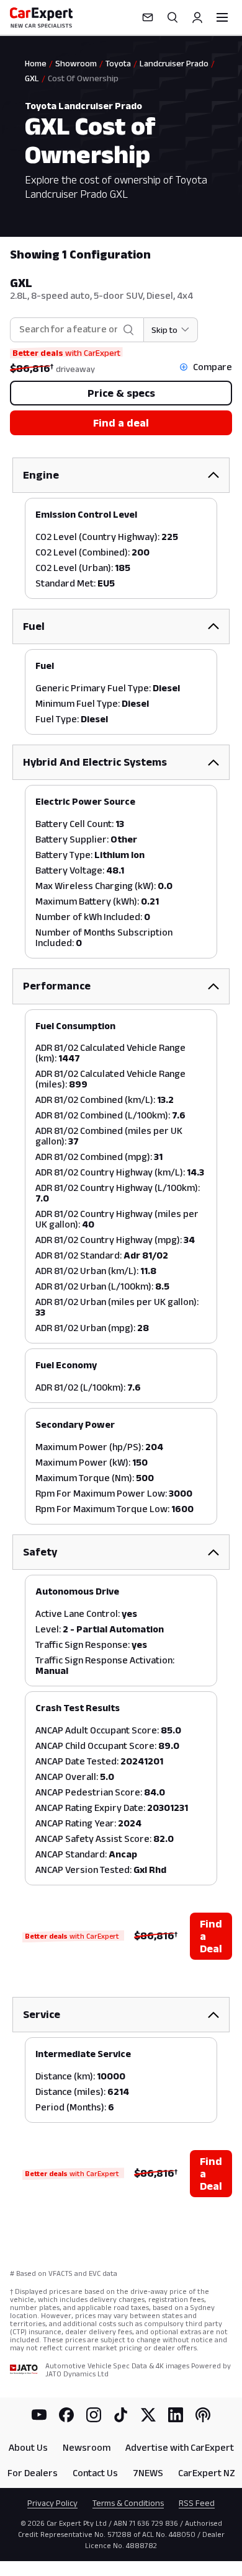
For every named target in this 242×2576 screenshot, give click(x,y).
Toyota (118, 63)
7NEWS (148, 2473)
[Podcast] (203, 2415)
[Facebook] (66, 2415)
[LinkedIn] (176, 2415)
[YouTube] (39, 2415)
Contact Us (95, 2473)
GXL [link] (32, 78)
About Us (28, 2447)
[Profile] (197, 17)
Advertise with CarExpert (180, 2447)
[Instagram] (94, 2415)
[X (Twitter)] (148, 2415)
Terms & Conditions (128, 2503)
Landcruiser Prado (174, 63)
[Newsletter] (148, 17)
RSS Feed (197, 2503)
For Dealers (33, 2473)
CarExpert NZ (207, 2473)
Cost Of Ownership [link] (83, 78)
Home (36, 63)
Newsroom (87, 2447)
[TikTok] (121, 2415)
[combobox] (68, 330)
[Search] (173, 17)
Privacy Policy (52, 2503)
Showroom (76, 63)
